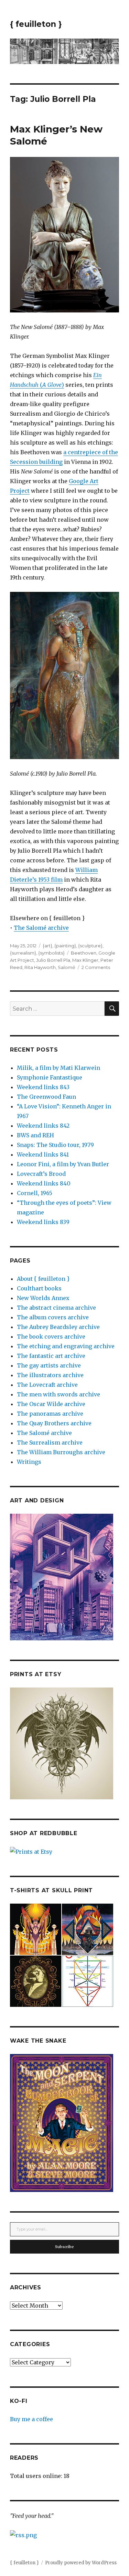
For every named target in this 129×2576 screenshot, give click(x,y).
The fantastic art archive (51, 1356)
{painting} (65, 946)
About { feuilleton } (43, 1279)
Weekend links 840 (44, 1183)
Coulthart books (39, 1288)
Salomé (67, 967)
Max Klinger (85, 960)
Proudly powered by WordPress (81, 2563)
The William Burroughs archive (61, 1452)
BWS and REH (35, 1135)
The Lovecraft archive (47, 1385)
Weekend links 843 (43, 1087)
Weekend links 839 (43, 1222)
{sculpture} (90, 946)
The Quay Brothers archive (54, 1423)
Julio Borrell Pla (53, 960)
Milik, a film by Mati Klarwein (58, 1068)
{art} (47, 946)
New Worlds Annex (43, 1298)
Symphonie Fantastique (50, 1077)
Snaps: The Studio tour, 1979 (55, 1145)
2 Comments (96, 967)
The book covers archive (51, 1337)
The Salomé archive (41, 928)
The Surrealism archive (50, 1443)
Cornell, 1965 (35, 1193)
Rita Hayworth (40, 967)
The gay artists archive (49, 1365)
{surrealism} (23, 953)
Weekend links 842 (43, 1126)
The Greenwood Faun (46, 1097)
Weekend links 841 (43, 1154)
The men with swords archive (58, 1394)
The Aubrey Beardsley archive (58, 1327)
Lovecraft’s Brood (41, 1174)
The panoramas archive (50, 1414)
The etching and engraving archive (66, 1346)
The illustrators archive (50, 1375)
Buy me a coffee (31, 2419)
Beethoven (84, 953)
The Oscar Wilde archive (51, 1404)
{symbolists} (51, 953)
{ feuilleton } (36, 24)
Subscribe (64, 2247)
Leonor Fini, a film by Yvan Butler (63, 1164)
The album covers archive (53, 1317)
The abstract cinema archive (56, 1308)
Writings (29, 1462)
